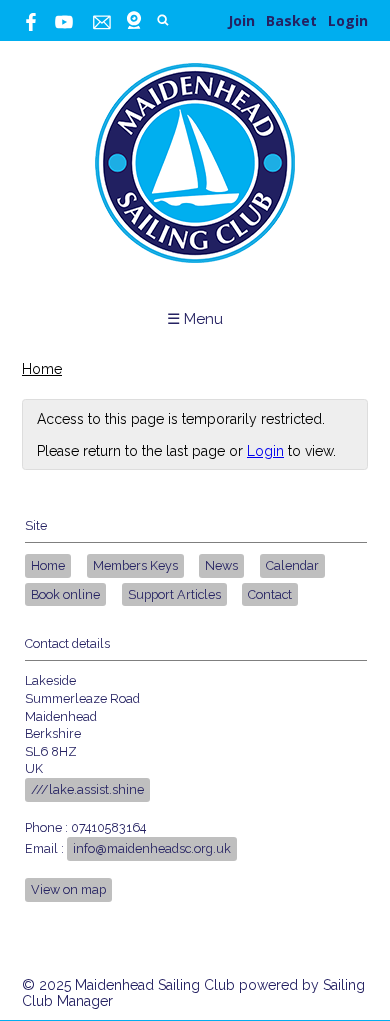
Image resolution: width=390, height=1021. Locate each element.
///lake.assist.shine (87, 789)
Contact (270, 594)
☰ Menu (195, 319)
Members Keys (135, 565)
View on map (68, 889)
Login (348, 20)
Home (42, 369)
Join (241, 20)
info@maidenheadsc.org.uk (152, 848)
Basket (291, 20)
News (221, 565)
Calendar (292, 565)
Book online (65, 594)
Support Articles (174, 594)
